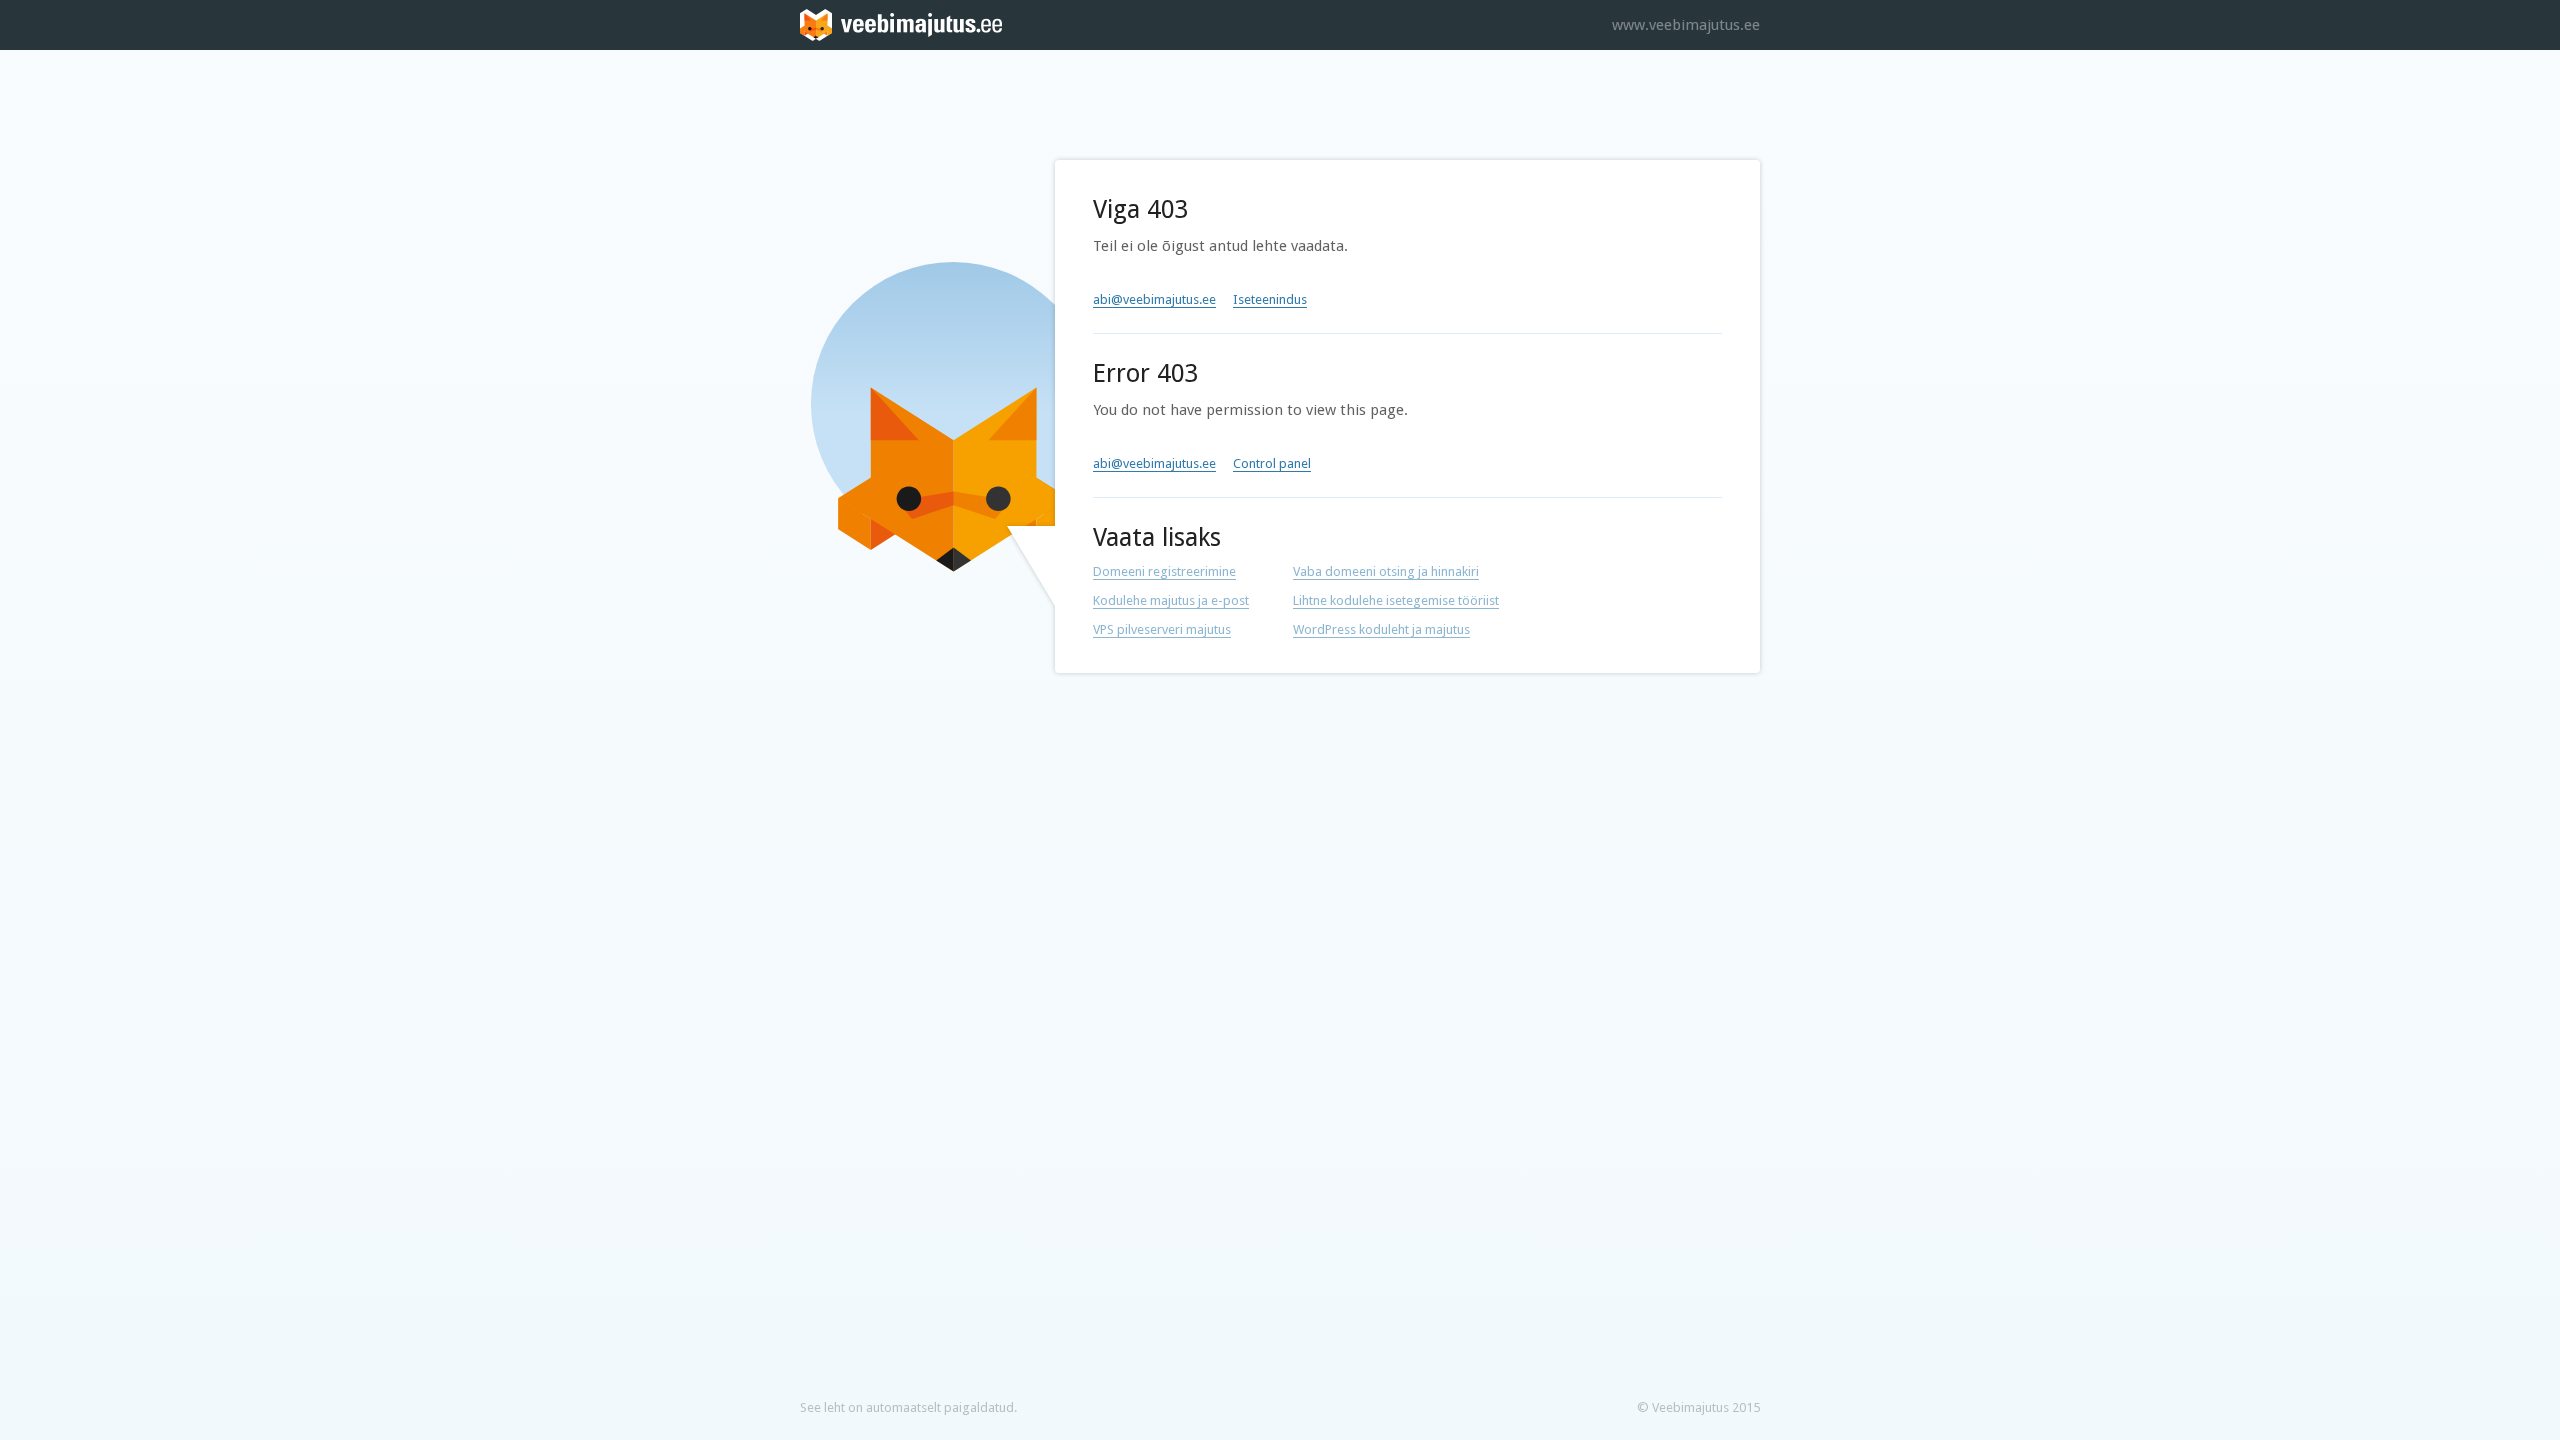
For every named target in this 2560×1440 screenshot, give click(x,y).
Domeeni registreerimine (1164, 571)
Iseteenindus (1270, 299)
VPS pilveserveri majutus (1162, 629)
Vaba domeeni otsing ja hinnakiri (1386, 571)
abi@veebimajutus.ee (1154, 299)
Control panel (1272, 463)
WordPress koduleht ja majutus (1381, 629)
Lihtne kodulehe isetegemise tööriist (1396, 600)
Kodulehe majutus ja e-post (1171, 600)
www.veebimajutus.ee (1686, 25)
